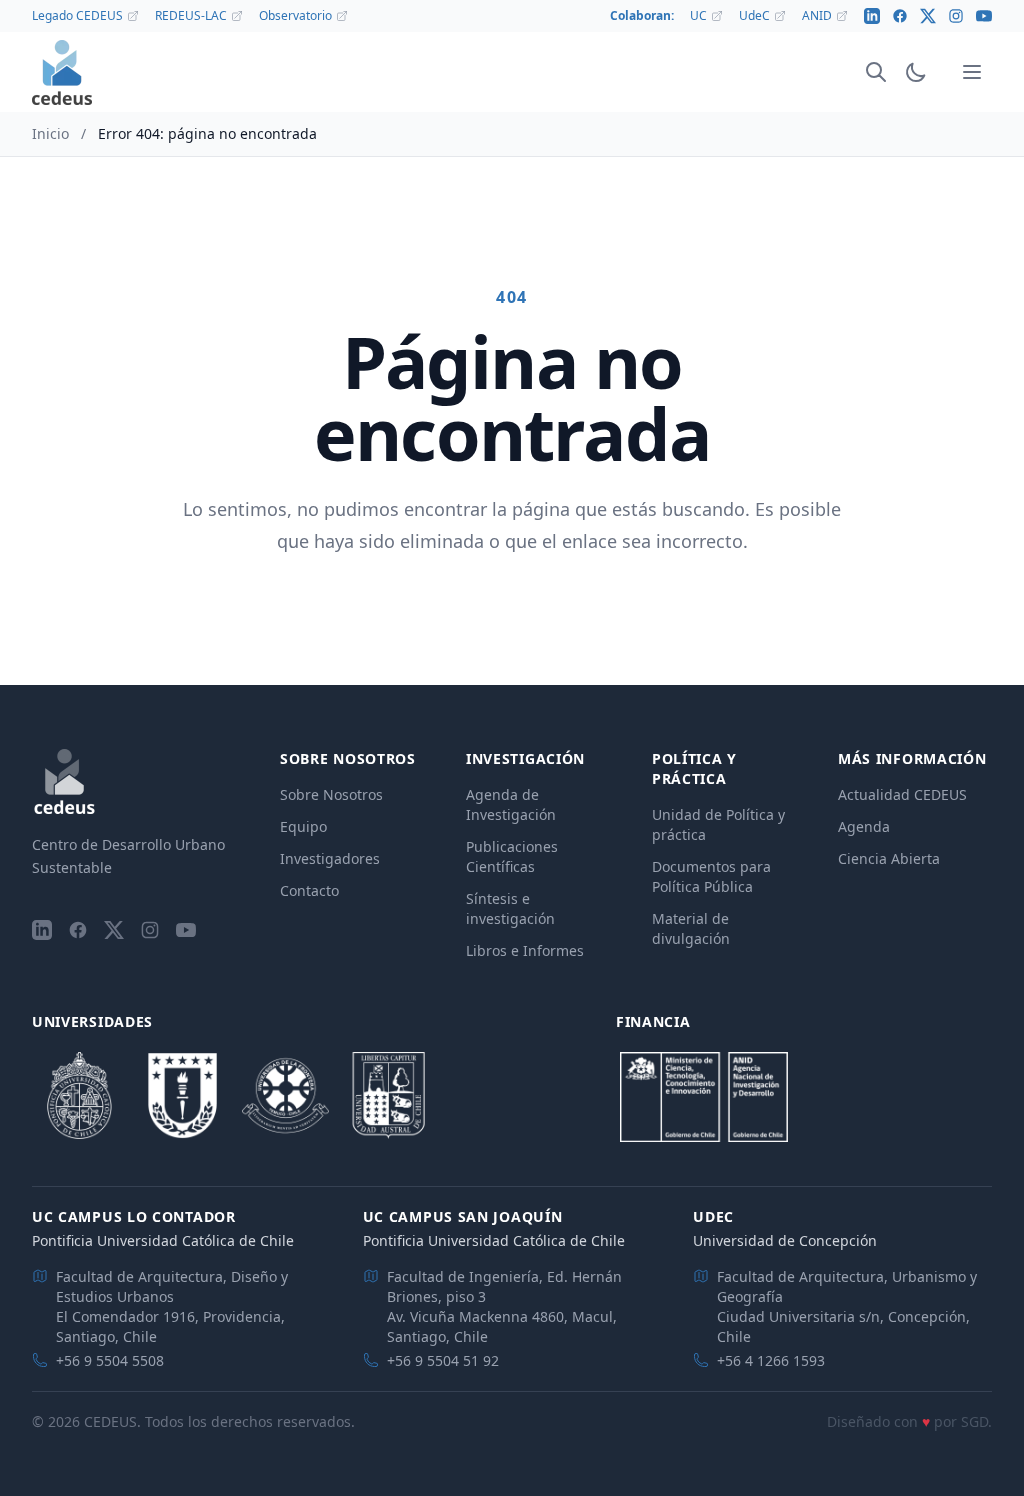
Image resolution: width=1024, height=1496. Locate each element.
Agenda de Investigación (511, 804)
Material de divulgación (691, 928)
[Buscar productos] (876, 72)
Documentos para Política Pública (711, 876)
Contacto (309, 890)
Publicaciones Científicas (512, 856)
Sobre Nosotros (331, 794)
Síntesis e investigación (510, 908)
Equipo (303, 826)
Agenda (864, 826)
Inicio (50, 133)
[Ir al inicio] (62, 72)
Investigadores (330, 858)
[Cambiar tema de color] (916, 72)
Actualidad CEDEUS (902, 794)
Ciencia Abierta (889, 858)
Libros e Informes (525, 950)
